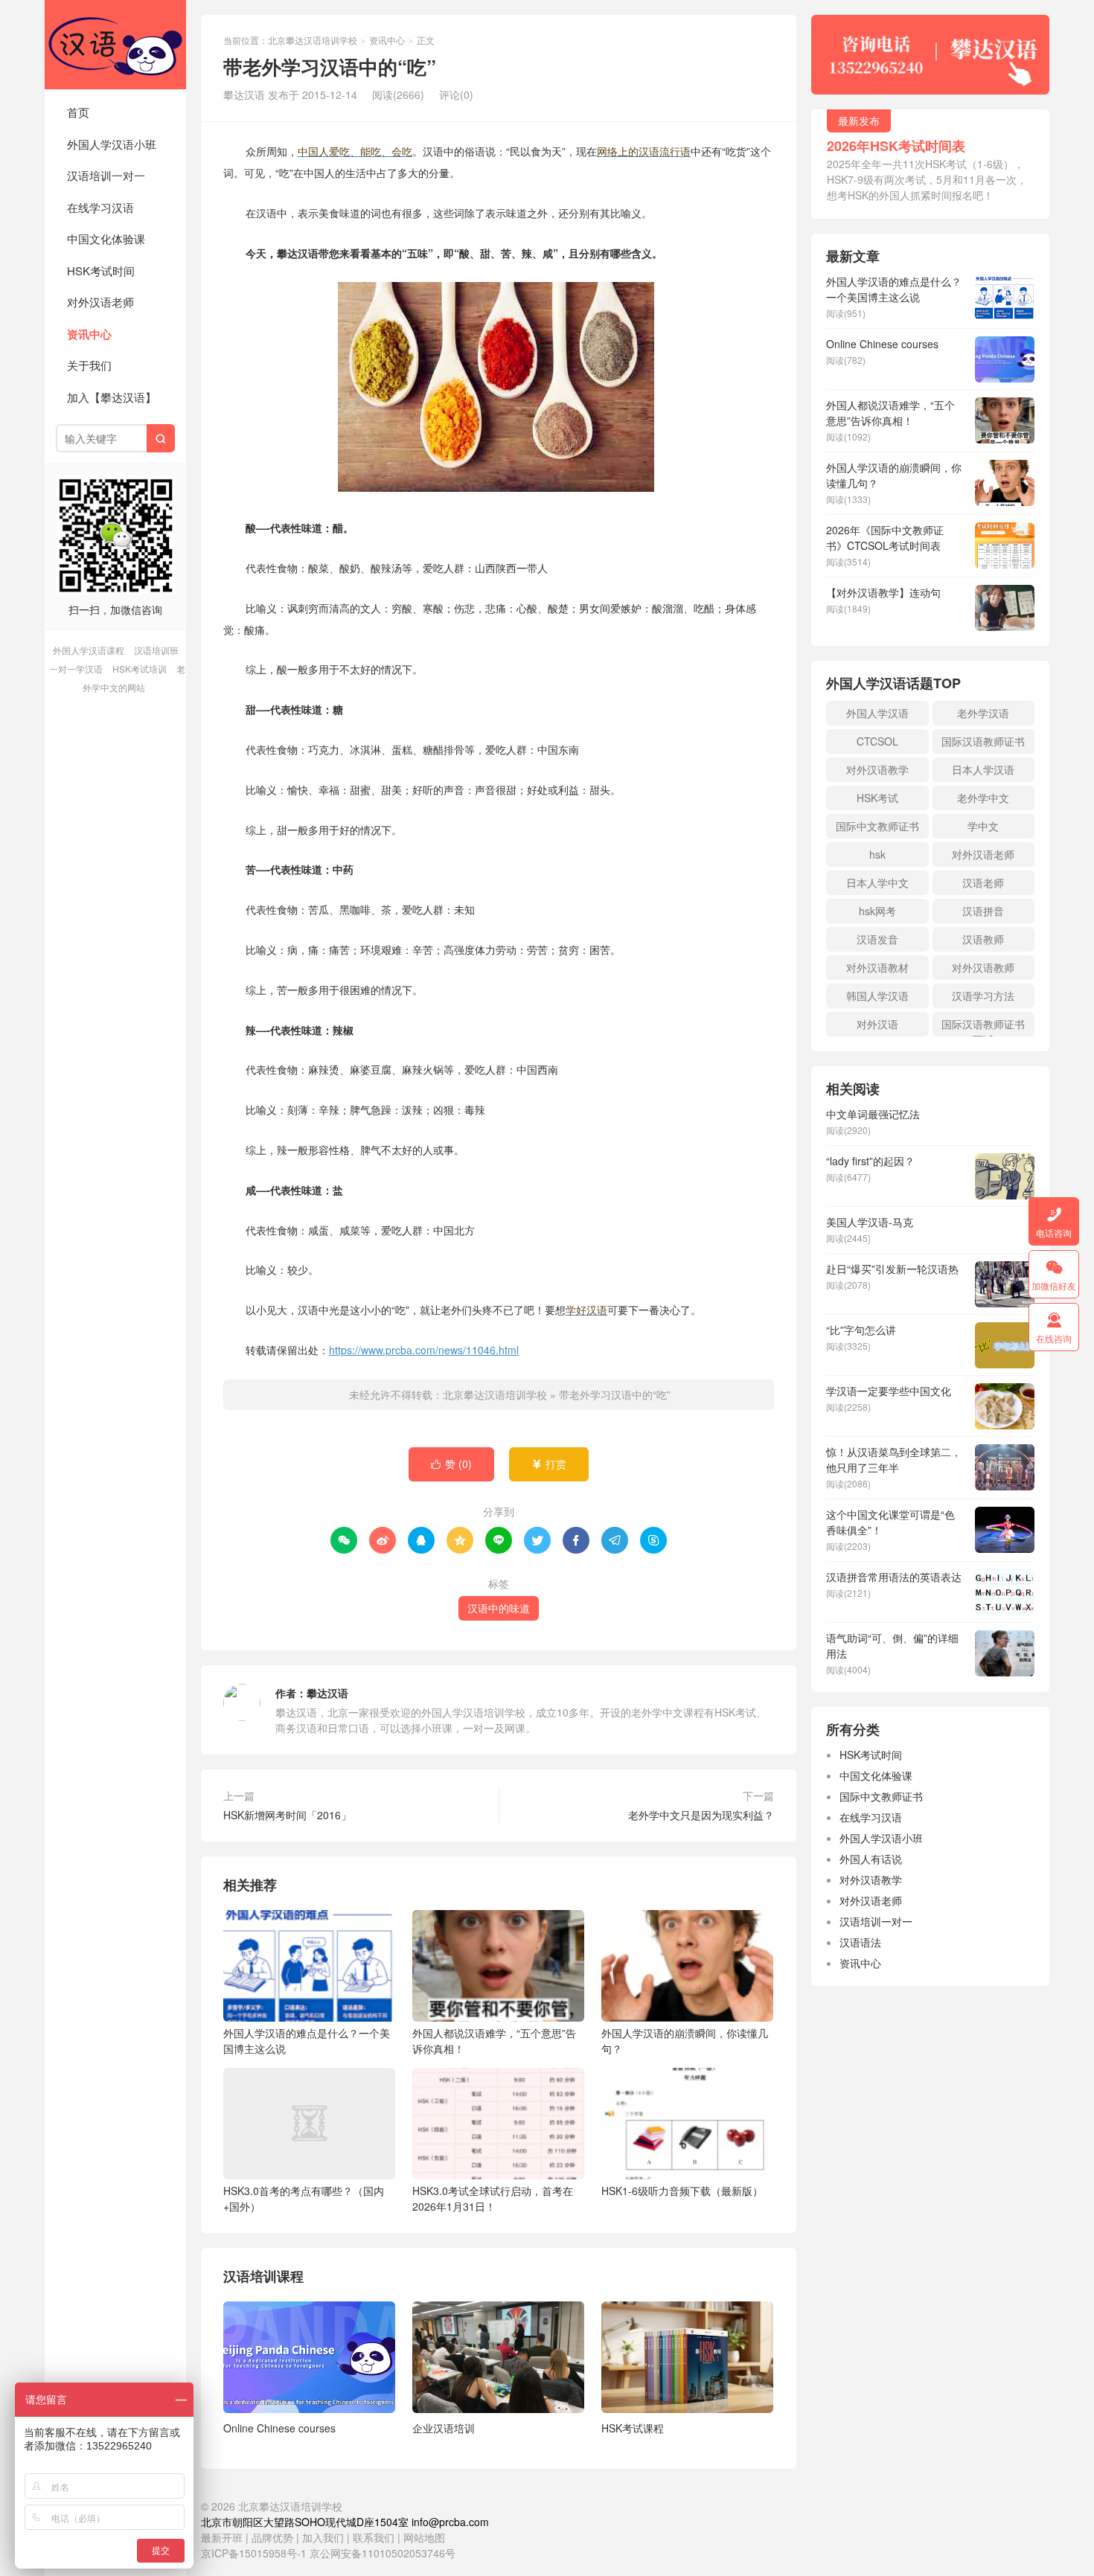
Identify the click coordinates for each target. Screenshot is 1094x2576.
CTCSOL (877, 741)
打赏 (549, 1464)
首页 (78, 112)
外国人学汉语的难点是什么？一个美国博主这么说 (307, 2041)
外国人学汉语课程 (89, 650)
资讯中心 (89, 334)
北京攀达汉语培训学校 (115, 45)
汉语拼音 (983, 911)
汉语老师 (983, 882)
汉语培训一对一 (106, 175)
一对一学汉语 (76, 669)
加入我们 (323, 2537)
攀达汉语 (327, 1693)
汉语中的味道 (499, 1608)
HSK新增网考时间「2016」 (287, 1815)
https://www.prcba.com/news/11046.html (424, 1350)
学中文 (983, 826)
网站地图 (424, 2537)
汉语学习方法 (983, 996)
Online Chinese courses (279, 2428)
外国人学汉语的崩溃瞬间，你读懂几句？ (685, 2041)
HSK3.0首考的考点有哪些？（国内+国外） (304, 2198)
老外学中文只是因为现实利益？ (701, 1815)
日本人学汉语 (983, 769)
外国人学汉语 (877, 713)
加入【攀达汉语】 (112, 397)
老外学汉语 (983, 713)
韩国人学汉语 (877, 996)
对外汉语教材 (877, 967)
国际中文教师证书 (877, 826)
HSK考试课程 (633, 2428)
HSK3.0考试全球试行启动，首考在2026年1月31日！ (493, 2198)
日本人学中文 (877, 882)
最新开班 (222, 2537)
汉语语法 (860, 1942)
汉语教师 (983, 939)
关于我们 (89, 365)
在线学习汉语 (100, 207)
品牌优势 (272, 2537)
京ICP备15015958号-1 (254, 2553)
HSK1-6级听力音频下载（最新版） (682, 2191)
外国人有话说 (871, 1859)
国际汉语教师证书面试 (983, 1026)
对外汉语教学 (877, 769)
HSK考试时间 (101, 270)
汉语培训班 (156, 650)
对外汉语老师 (100, 302)
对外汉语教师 (983, 967)
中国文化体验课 (106, 238)
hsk (877, 854)
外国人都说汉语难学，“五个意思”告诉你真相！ (494, 2041)
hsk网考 (877, 911)
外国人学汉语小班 (112, 144)
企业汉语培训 (444, 2428)
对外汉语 (877, 1024)
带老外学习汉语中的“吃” (615, 1394)
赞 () (451, 1464)
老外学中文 (983, 798)
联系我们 (375, 2537)
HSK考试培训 (140, 669)
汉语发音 (877, 939)
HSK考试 (877, 798)
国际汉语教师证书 (983, 741)
